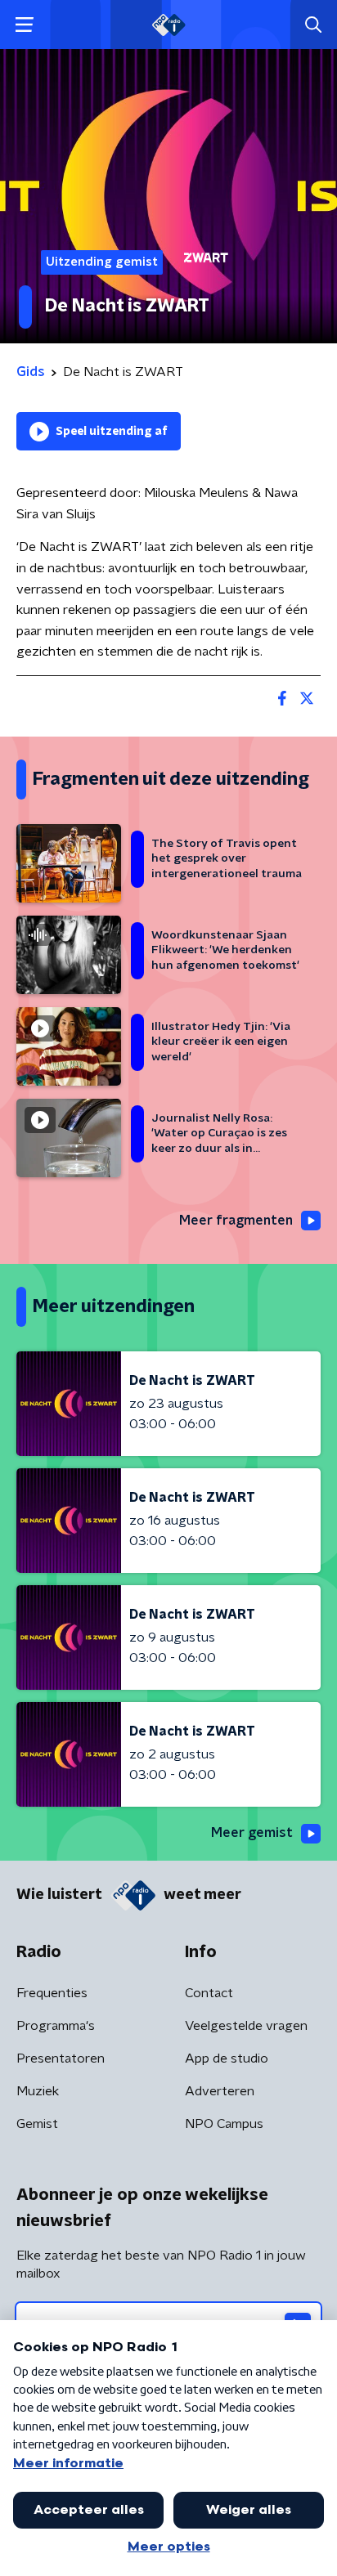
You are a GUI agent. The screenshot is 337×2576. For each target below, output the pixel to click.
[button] (24, 25)
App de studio (227, 2059)
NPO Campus (224, 2124)
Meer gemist (252, 1833)
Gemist (37, 2124)
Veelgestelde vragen (246, 2026)
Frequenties (52, 1993)
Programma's (56, 2026)
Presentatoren (61, 2059)
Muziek (38, 2091)
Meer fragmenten (236, 1221)
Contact (209, 1993)
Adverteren (220, 2091)
